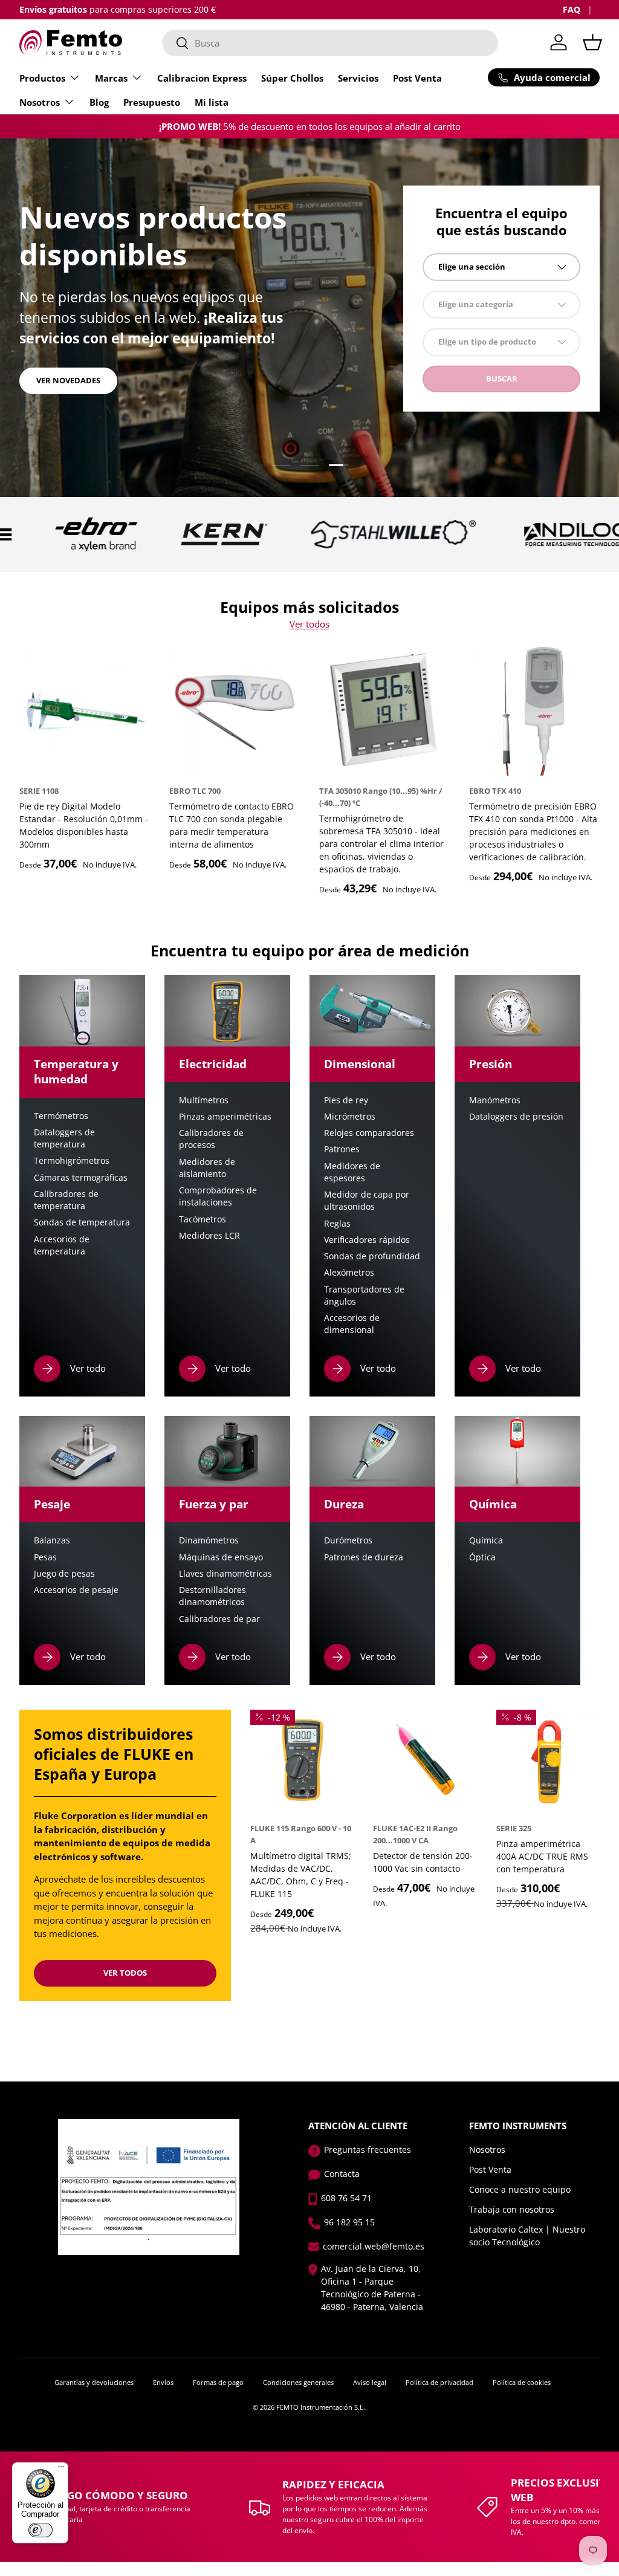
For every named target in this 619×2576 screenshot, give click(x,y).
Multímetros (204, 1100)
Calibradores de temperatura (66, 1200)
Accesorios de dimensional (352, 1324)
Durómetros (348, 1540)
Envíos (163, 2382)
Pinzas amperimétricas (225, 1117)
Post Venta (417, 78)
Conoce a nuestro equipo (520, 2189)
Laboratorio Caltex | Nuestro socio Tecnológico (527, 2236)
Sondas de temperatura (82, 1222)
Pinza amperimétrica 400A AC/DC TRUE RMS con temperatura (542, 1856)
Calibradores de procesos (211, 1139)
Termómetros (61, 1116)
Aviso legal (370, 2382)
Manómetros (495, 1100)
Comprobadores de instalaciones (218, 1196)
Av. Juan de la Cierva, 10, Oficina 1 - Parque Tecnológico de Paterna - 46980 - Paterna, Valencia (372, 2288)
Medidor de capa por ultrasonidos (367, 1201)
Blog (99, 102)
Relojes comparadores (369, 1133)
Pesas (45, 1557)
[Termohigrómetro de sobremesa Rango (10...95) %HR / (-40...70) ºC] (384, 710)
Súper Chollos (292, 78)
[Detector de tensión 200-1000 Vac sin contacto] (425, 1761)
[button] (592, 42)
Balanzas (52, 1540)
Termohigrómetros (72, 1161)
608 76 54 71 (346, 2198)
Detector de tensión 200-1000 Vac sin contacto (423, 1862)
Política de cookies (522, 2382)
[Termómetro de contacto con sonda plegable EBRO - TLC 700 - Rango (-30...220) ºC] (235, 710)
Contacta (342, 2174)
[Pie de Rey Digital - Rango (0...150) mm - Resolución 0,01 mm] (85, 710)
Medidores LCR (209, 1236)
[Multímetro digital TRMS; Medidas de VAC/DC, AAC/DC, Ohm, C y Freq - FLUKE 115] (302, 1761)
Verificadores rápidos (367, 1240)
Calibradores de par (219, 1619)
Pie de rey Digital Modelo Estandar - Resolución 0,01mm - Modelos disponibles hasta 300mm (84, 825)
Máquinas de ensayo (221, 1557)
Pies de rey (346, 1100)
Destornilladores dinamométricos (212, 1596)
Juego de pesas (64, 1574)
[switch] (41, 2530)
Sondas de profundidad (372, 1256)
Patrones (342, 1149)
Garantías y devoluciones (94, 2382)
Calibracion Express (202, 78)
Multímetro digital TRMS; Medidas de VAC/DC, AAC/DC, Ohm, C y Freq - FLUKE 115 (301, 1875)
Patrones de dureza (364, 1557)
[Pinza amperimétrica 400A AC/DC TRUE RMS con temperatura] (548, 1761)
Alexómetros (349, 1273)
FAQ (572, 10)
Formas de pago (218, 2382)
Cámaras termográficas (81, 1178)
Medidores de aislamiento (207, 1168)
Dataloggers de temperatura (64, 1138)
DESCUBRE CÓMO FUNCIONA (92, 389)
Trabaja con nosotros (512, 2209)
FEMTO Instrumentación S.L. (321, 2407)
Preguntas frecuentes (368, 2149)
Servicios (358, 78)
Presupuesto (152, 102)
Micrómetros (350, 1117)
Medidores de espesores (352, 1172)
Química (486, 1540)
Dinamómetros (209, 1540)
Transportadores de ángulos (364, 1296)
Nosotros (487, 2149)
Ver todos (309, 624)
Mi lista (212, 102)
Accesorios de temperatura (62, 1245)
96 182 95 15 (349, 2222)
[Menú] (61, 2470)
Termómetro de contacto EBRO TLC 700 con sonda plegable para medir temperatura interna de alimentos (232, 825)
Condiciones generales (298, 2382)
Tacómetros (203, 1219)
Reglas (337, 1224)
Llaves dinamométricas (225, 1574)
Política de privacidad (439, 2382)
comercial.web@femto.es (374, 2246)
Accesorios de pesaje (76, 1590)
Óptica (482, 1557)
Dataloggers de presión (516, 1117)
